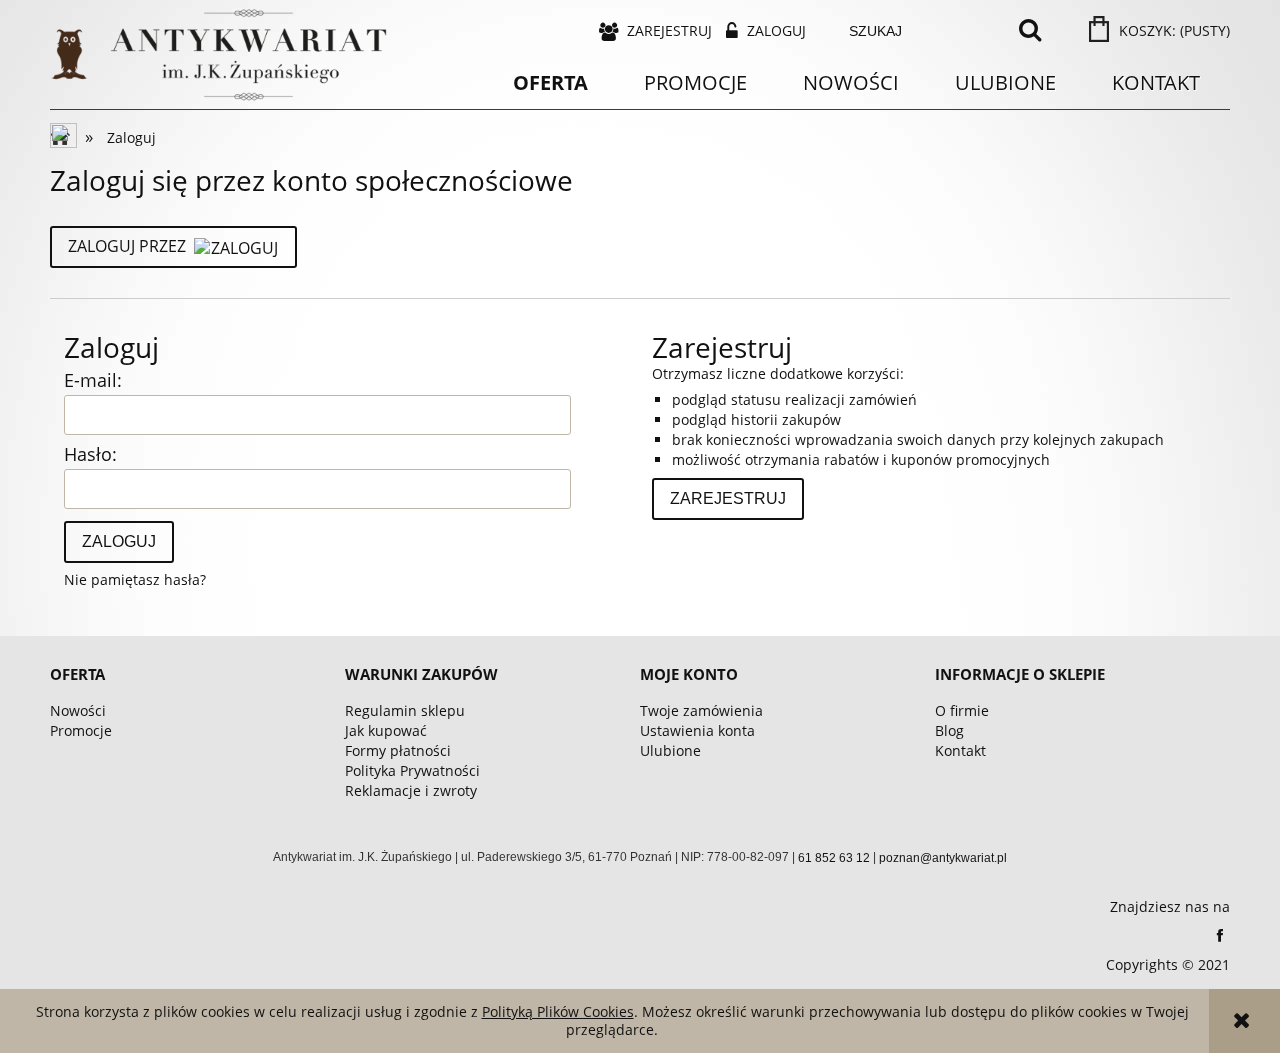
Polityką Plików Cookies (558, 1011)
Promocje (81, 730)
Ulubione (670, 750)
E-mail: (93, 380)
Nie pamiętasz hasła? (135, 579)
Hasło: (90, 454)
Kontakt (960, 750)
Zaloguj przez (127, 246)
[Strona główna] (65, 138)
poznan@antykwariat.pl (943, 858)
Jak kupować (386, 730)
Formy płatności (398, 750)
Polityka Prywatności (412, 770)
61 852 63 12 (834, 858)
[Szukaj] (1030, 31)
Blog (949, 730)
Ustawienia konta (697, 730)
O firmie (962, 710)
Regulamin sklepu (405, 710)
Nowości (78, 710)
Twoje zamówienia (701, 710)
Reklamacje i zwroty (411, 790)
